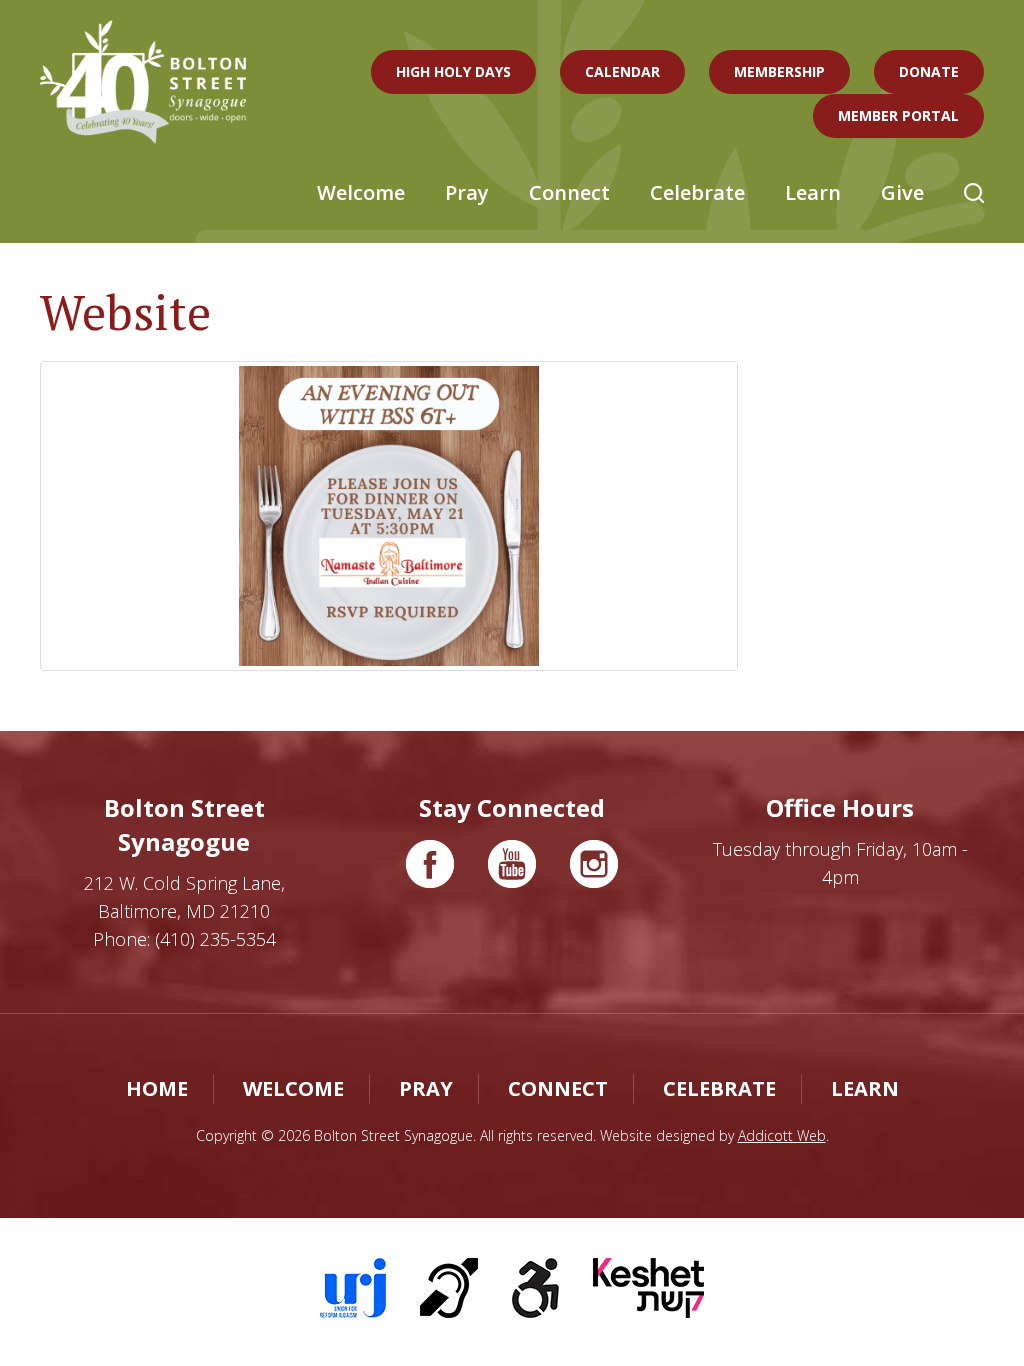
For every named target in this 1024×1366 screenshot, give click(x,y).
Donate (929, 71)
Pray (467, 192)
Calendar (622, 71)
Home (157, 1088)
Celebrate (697, 192)
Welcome (361, 192)
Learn (813, 192)
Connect (569, 192)
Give (902, 192)
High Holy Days (453, 71)
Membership (779, 71)
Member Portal (898, 115)
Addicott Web (782, 1135)
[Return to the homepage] (143, 82)
